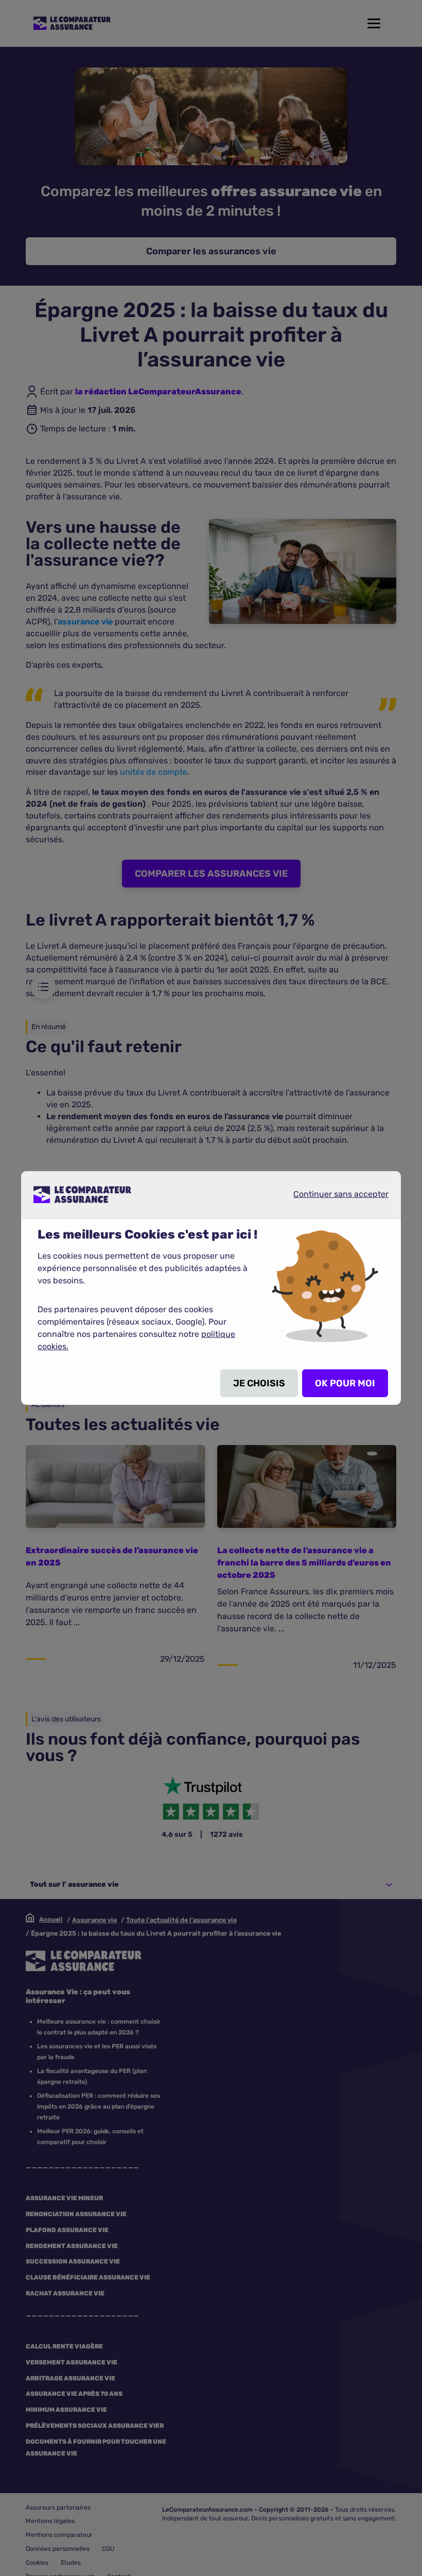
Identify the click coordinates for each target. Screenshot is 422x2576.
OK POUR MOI (345, 1383)
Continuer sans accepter (332, 1194)
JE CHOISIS (259, 1383)
